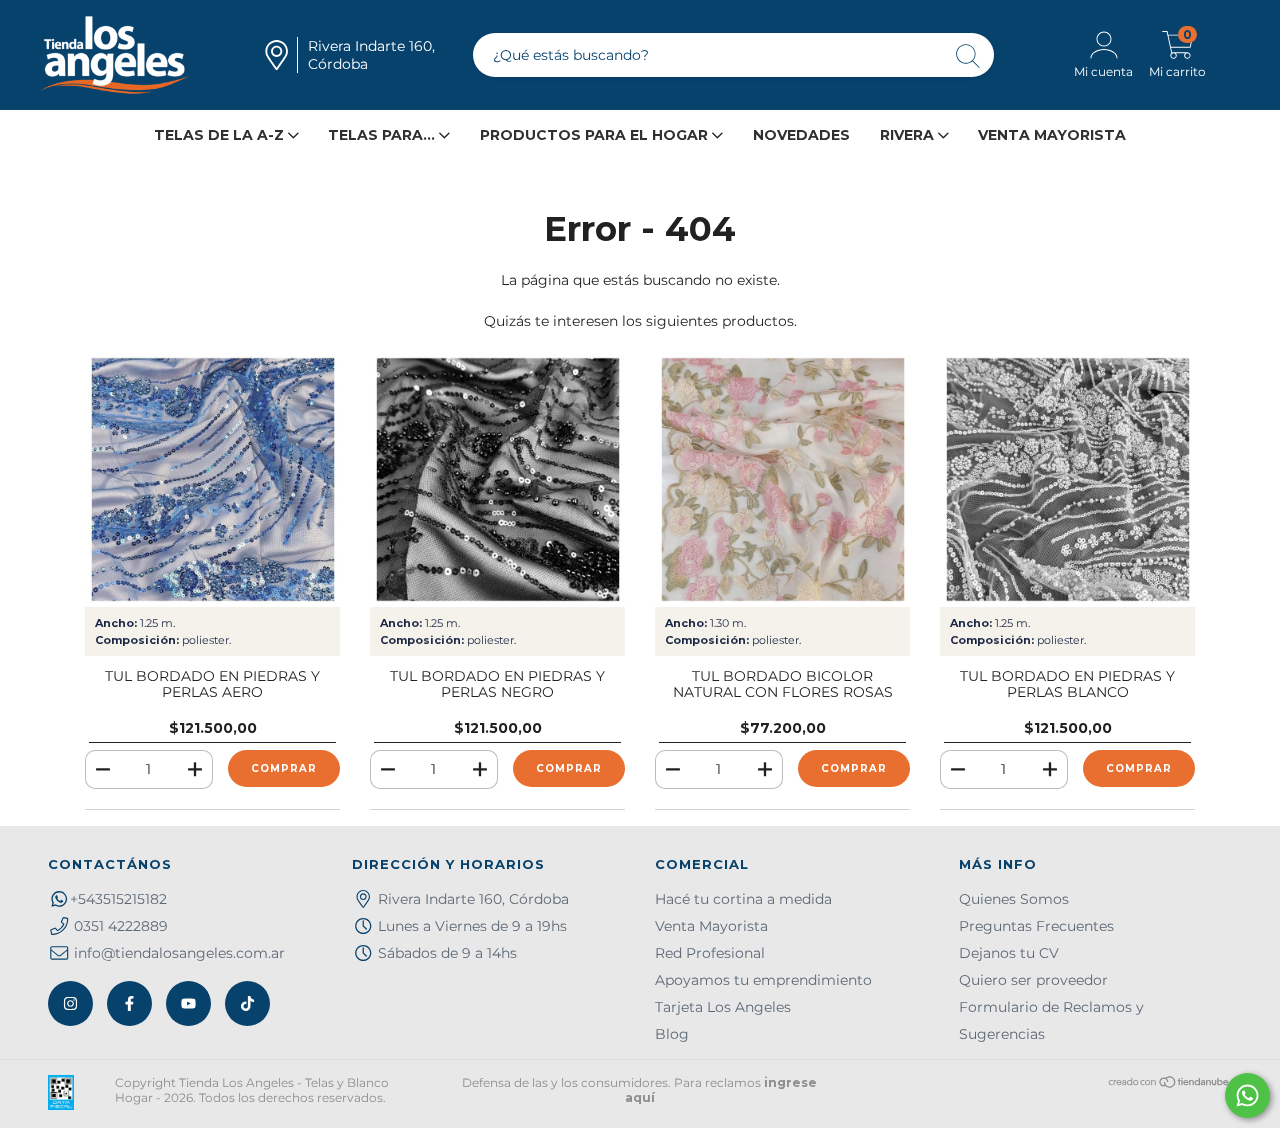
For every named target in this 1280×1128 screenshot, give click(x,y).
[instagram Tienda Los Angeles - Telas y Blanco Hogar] (70, 1003)
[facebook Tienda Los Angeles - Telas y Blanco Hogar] (129, 1003)
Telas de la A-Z (221, 135)
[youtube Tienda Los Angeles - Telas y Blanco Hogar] (188, 1003)
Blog (672, 1034)
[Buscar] (969, 57)
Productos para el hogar (596, 135)
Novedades (801, 135)
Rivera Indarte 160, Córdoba (473, 899)
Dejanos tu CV (1009, 953)
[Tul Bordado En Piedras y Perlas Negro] (497, 479)
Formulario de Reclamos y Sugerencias (1051, 1020)
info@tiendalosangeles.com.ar (179, 953)
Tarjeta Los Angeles (723, 1007)
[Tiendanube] (1169, 1084)
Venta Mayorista (1052, 135)
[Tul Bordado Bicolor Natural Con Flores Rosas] (782, 479)
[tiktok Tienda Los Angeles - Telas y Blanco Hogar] (247, 1003)
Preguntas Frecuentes (1036, 926)
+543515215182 (118, 899)
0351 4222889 (121, 926)
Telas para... (383, 135)
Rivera (909, 135)
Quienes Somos (1014, 899)
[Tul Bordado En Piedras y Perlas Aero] (212, 479)
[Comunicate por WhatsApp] (1247, 1095)
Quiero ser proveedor (1033, 980)
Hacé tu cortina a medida (743, 899)
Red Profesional (710, 953)
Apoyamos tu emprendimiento (763, 980)
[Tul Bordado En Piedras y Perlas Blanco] (1067, 479)
